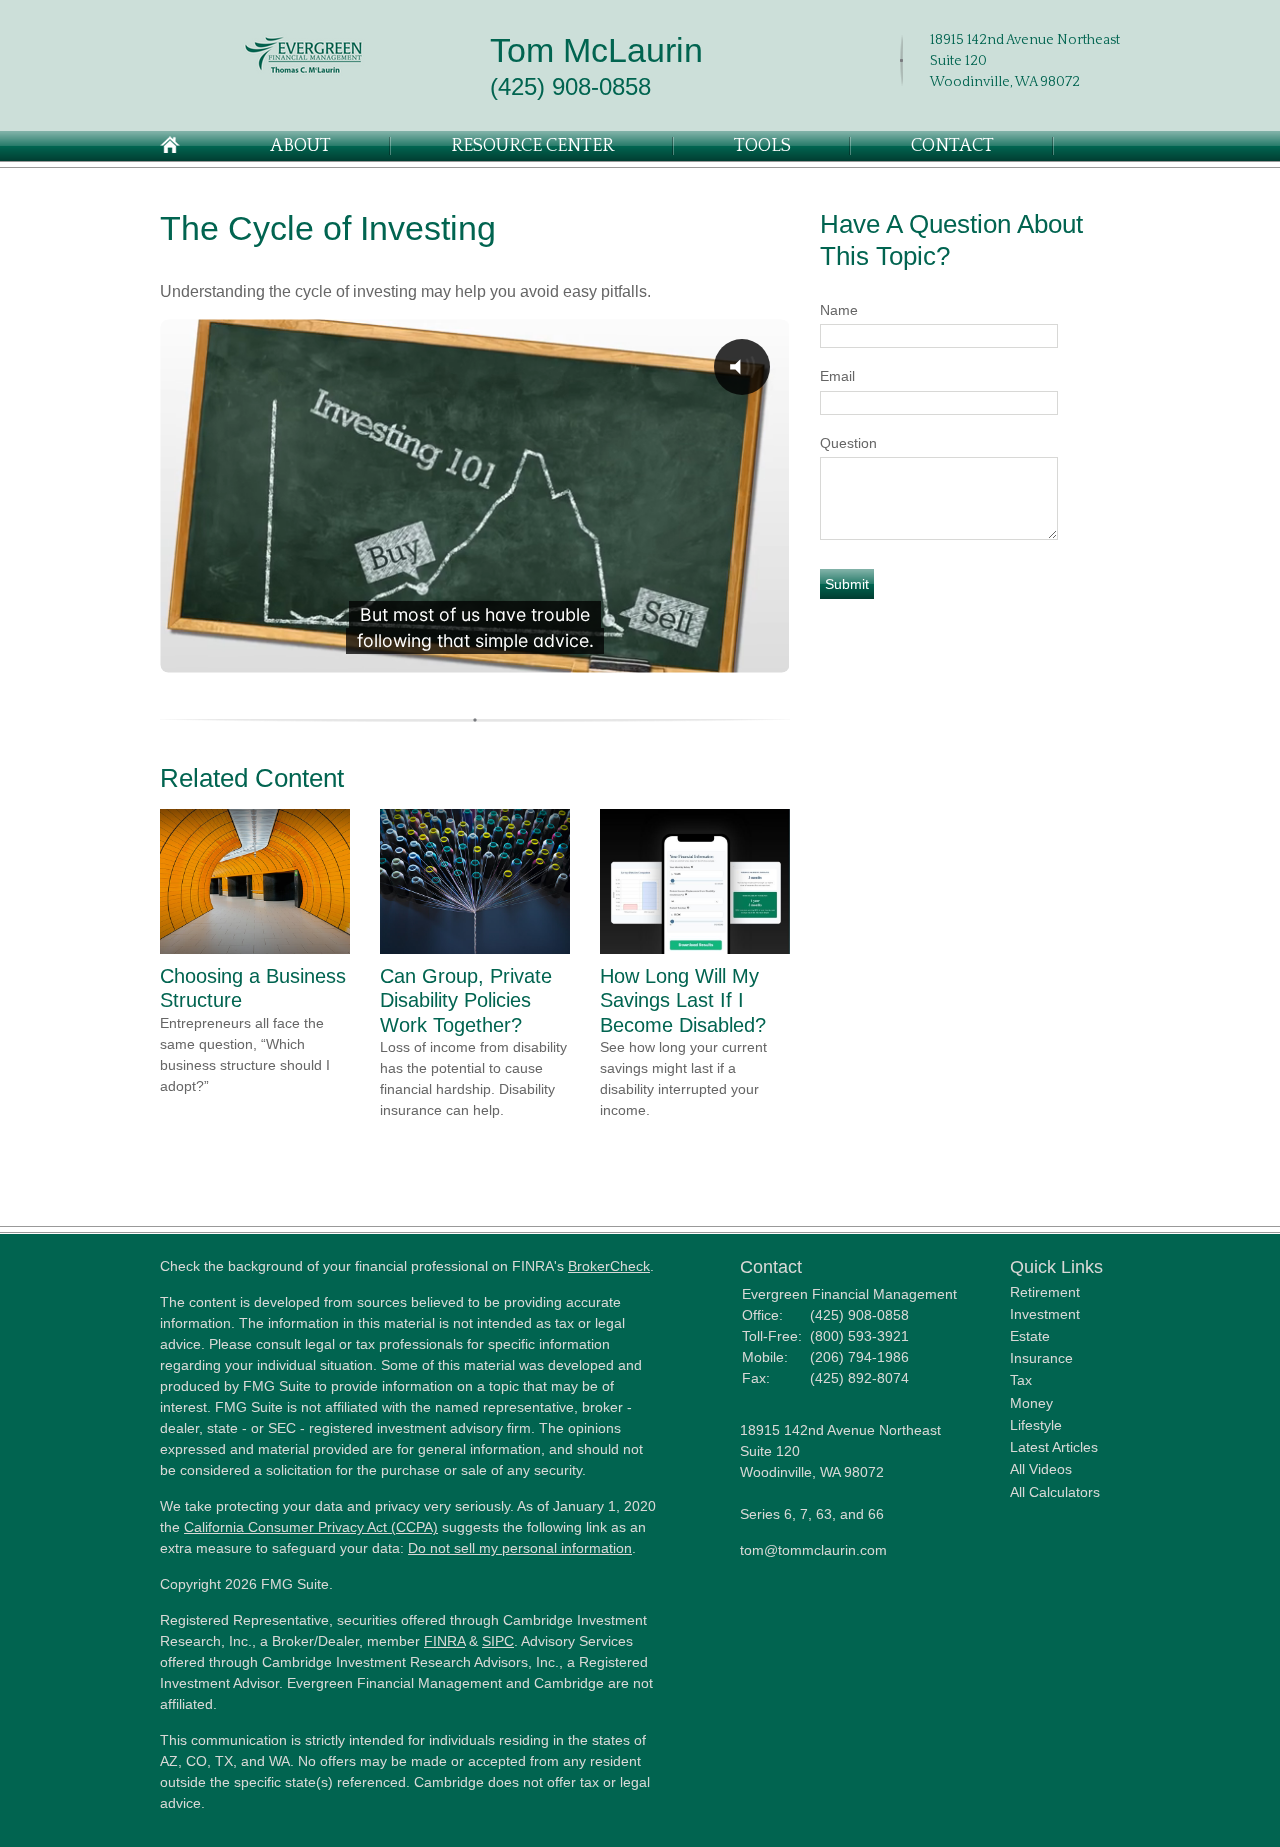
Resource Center (532, 146)
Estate (1030, 1336)
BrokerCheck (609, 1266)
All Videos (1041, 1469)
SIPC (498, 1641)
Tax (1021, 1380)
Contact (952, 146)
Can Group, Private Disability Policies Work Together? (466, 1000)
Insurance (1041, 1358)
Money (1031, 1403)
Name (839, 310)
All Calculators (1055, 1492)
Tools (762, 146)
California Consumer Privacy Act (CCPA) (311, 1527)
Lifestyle (1036, 1425)
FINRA (444, 1641)
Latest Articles (1054, 1447)
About (300, 146)
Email (837, 376)
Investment (1045, 1314)
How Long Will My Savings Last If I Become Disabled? (683, 1000)
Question (848, 443)
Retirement (1045, 1292)
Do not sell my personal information (520, 1548)
